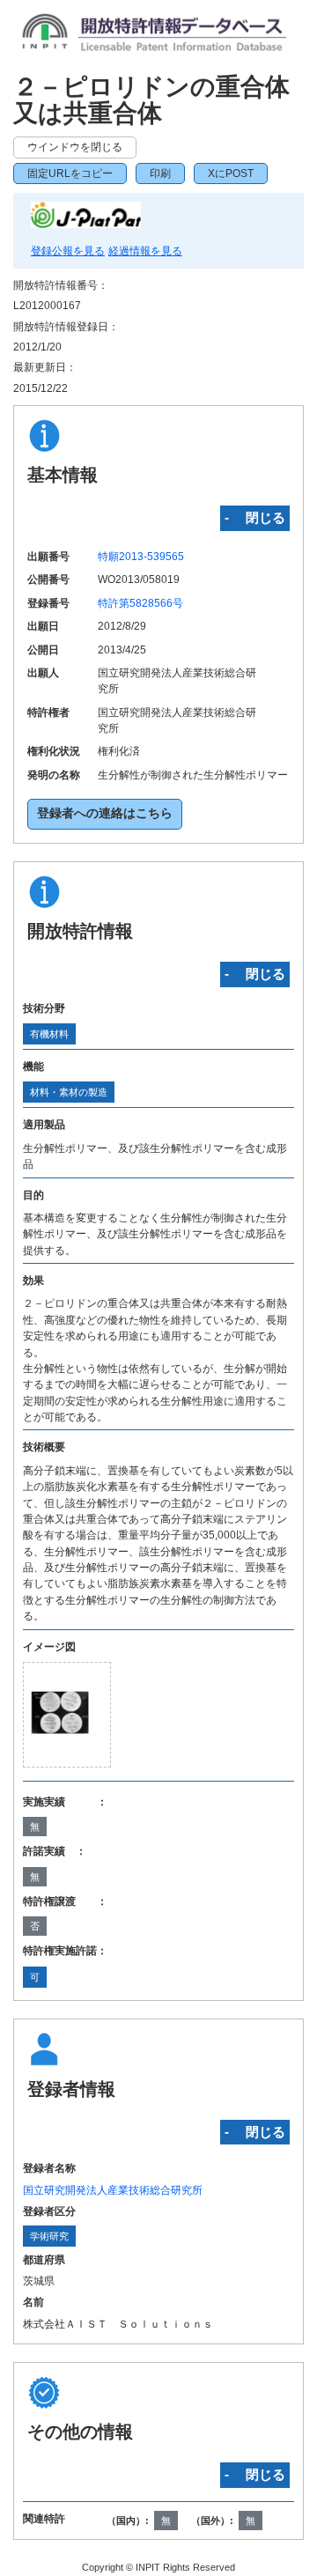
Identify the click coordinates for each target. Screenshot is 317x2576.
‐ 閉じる (255, 517)
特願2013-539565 (141, 557)
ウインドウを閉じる (75, 147)
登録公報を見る (68, 251)
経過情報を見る (145, 251)
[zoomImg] (67, 1715)
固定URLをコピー (70, 173)
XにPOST (231, 173)
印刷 (160, 173)
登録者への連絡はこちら (105, 813)
